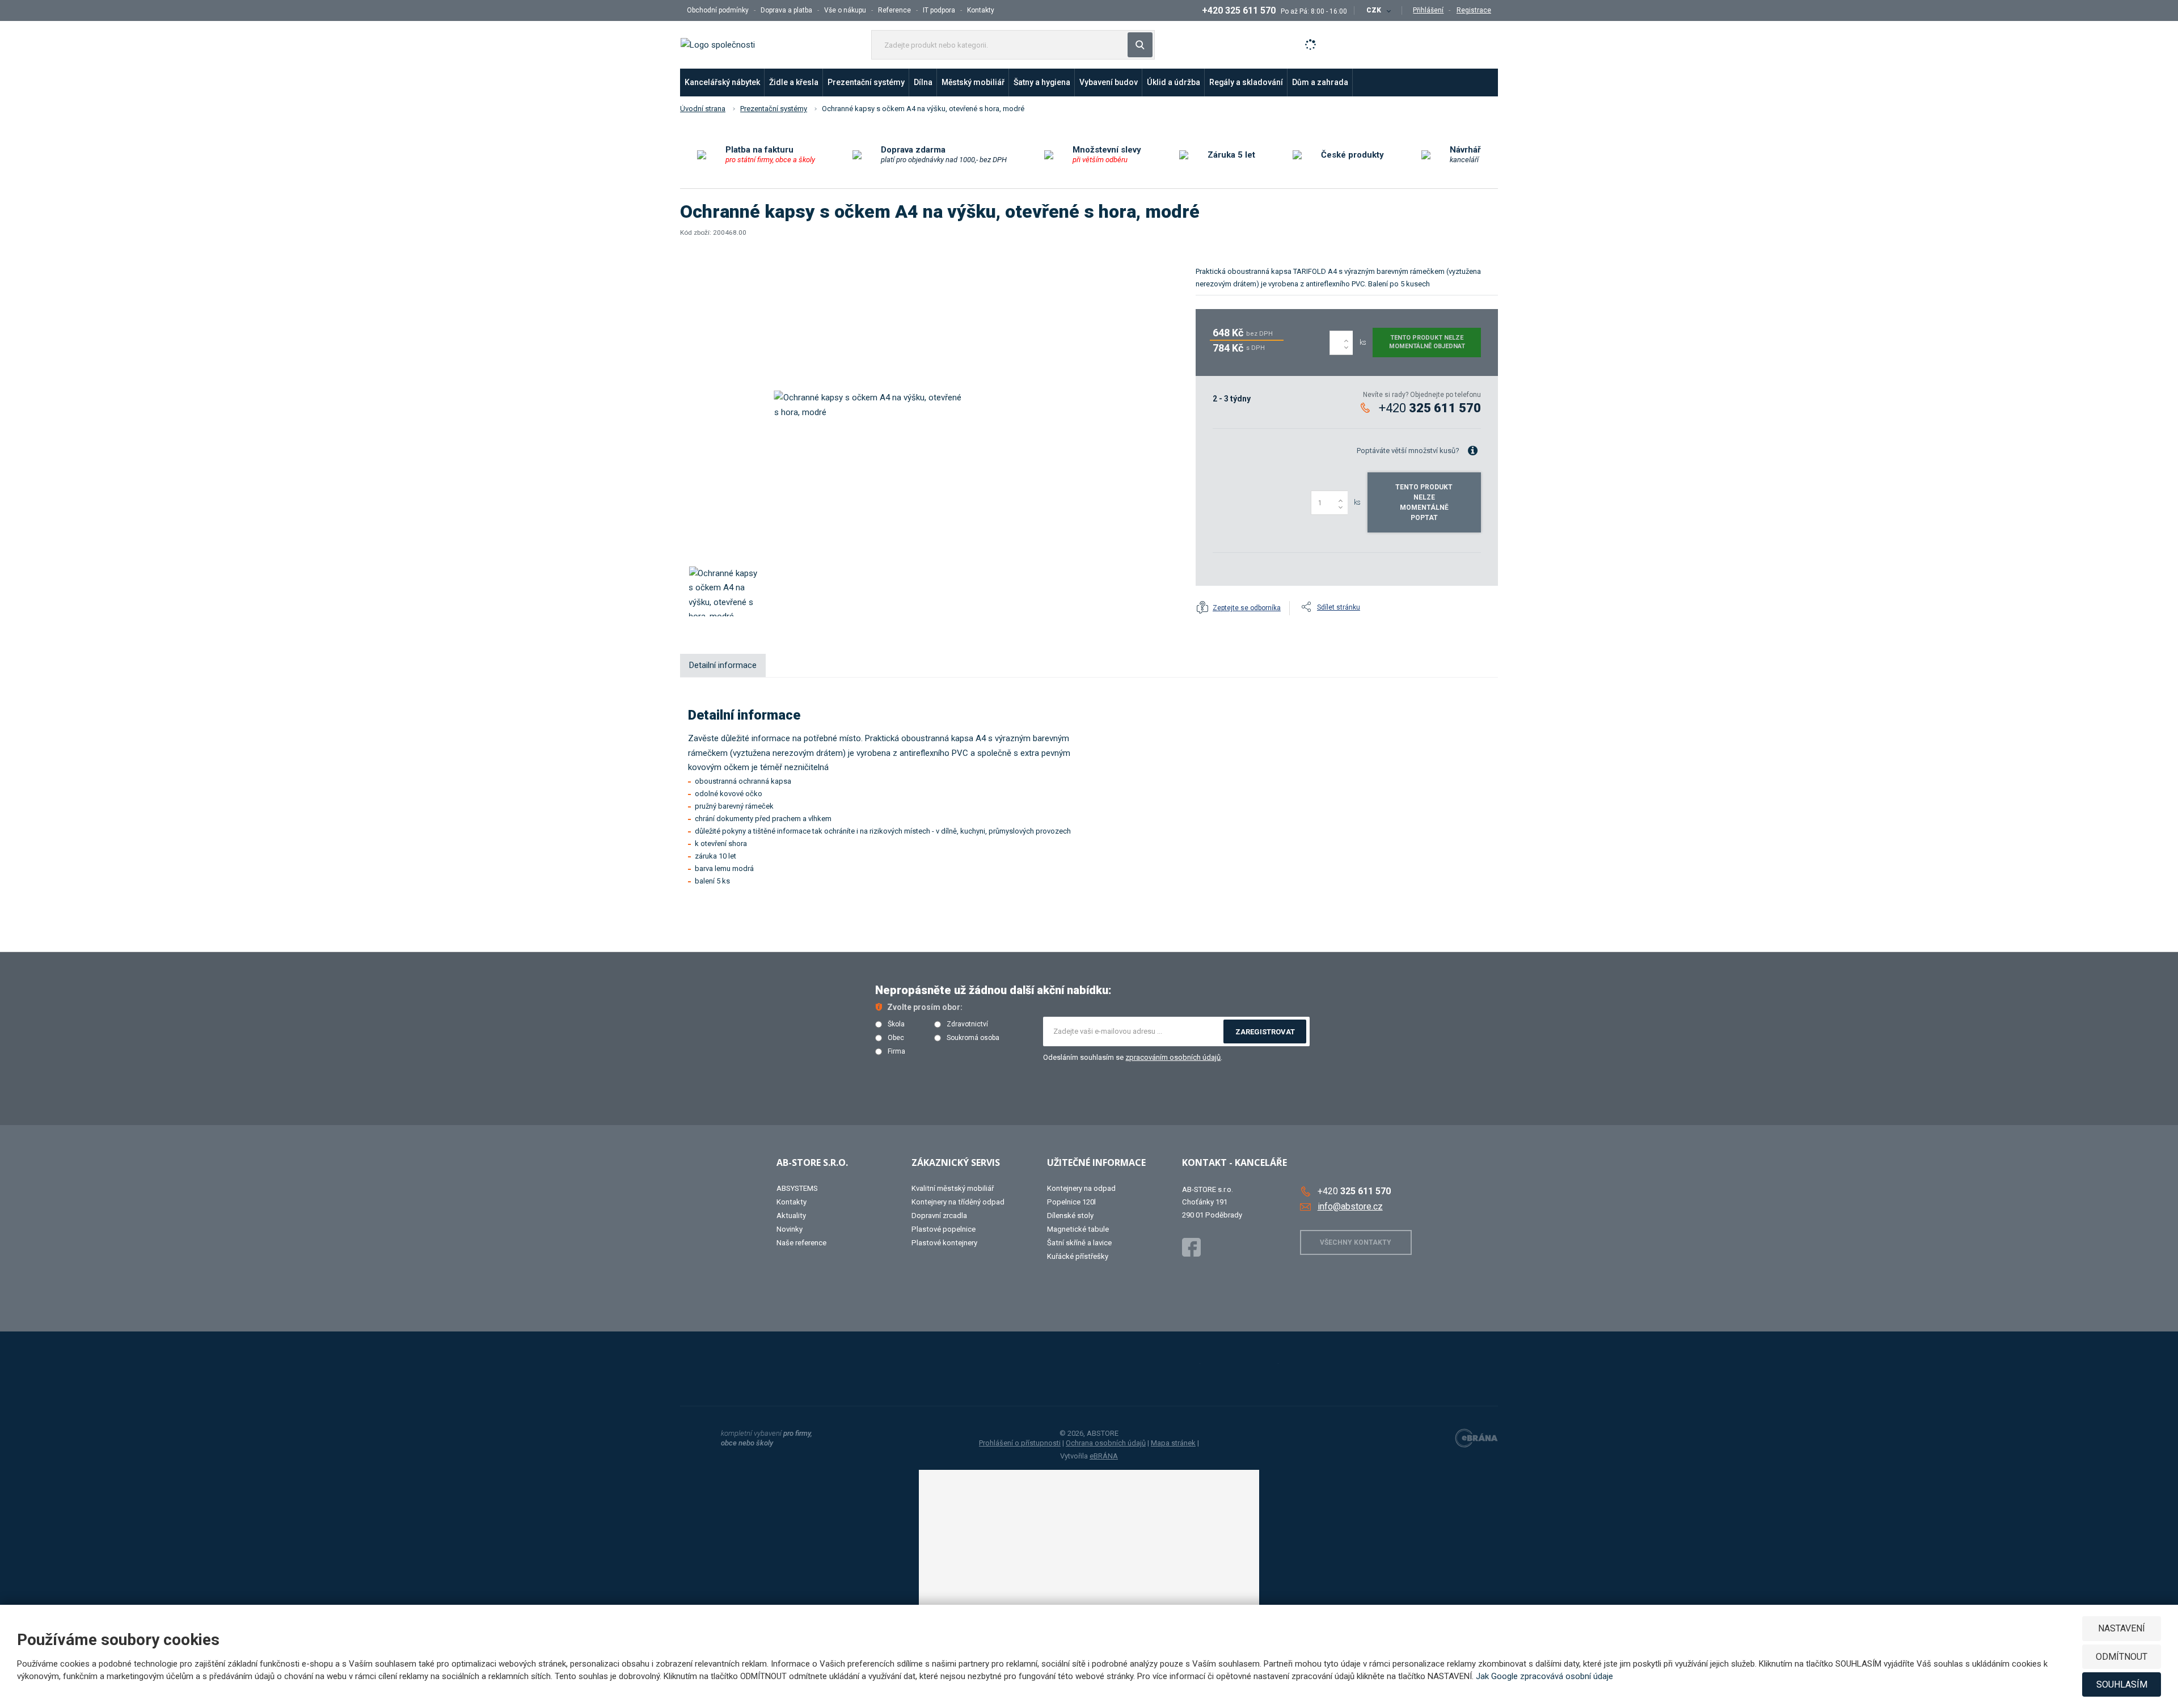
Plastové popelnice (944, 1229)
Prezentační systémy (866, 82)
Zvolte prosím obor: (925, 1007)
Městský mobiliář (973, 82)
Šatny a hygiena (1042, 82)
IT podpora (939, 10)
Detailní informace (723, 665)
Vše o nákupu (845, 10)
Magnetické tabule (1078, 1229)
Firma (896, 1052)
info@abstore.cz (1350, 1206)
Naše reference (801, 1243)
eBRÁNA (1104, 1456)
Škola (896, 1024)
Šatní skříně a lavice (1079, 1243)
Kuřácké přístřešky (1078, 1256)
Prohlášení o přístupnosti (1020, 1443)
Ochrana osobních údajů (1106, 1443)
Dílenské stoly (1070, 1216)
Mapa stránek (1173, 1443)
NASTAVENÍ (2122, 1628)
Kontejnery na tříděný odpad (958, 1202)
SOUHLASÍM (2122, 1684)
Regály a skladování (1246, 82)
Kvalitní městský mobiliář (953, 1188)
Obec (896, 1038)
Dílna (923, 82)
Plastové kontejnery (944, 1243)
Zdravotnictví (967, 1024)
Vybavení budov (1109, 82)
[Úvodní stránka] (718, 44)
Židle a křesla (794, 82)
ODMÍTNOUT (2122, 1657)
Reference (894, 10)
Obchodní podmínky (718, 10)
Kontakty (981, 10)
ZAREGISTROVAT (1265, 1032)
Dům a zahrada (1320, 82)
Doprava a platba (786, 10)
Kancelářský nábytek (722, 82)
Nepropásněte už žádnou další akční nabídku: (993, 990)
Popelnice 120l (1071, 1202)
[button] (1378, 10)
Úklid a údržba (1174, 82)
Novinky (790, 1229)
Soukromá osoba (973, 1038)
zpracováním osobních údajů (1173, 1057)
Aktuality (791, 1216)
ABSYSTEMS (797, 1188)
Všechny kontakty (1356, 1242)
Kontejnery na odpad (1081, 1188)
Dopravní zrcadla (939, 1216)
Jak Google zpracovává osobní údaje (1544, 1676)
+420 (1430, 408)
